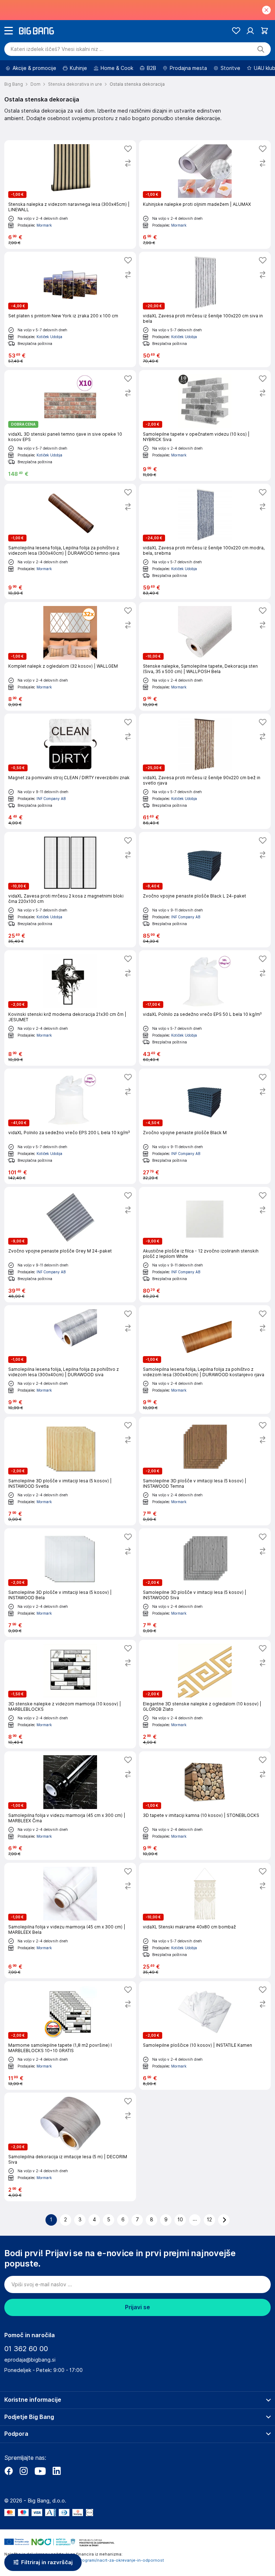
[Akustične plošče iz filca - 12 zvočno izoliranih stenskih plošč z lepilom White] (205, 1245)
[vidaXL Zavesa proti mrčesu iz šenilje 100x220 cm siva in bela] (205, 309)
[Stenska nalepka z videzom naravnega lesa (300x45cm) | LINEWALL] (70, 195)
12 (209, 2220)
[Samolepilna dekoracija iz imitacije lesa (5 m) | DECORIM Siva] (70, 2147)
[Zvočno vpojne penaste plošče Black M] (205, 1126)
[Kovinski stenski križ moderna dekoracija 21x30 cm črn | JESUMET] (70, 1008)
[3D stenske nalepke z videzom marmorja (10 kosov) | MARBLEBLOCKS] (70, 1694)
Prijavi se (137, 2307)
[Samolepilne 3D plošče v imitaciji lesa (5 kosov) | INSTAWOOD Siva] (205, 1583)
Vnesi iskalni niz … (57, 49)
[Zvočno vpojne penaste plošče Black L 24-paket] (205, 890)
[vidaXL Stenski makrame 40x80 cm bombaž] (205, 1921)
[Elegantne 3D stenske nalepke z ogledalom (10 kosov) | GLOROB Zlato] (205, 1694)
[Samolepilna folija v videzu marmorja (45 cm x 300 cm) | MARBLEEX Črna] (70, 1806)
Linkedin (57, 2471)
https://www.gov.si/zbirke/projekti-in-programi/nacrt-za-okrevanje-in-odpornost (84, 2560)
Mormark (44, 225)
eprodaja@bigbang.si (30, 2360)
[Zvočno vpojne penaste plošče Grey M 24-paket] (70, 1245)
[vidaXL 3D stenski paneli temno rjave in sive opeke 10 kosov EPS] (70, 425)
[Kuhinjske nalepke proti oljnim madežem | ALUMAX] (205, 195)
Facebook (9, 2471)
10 (180, 2220)
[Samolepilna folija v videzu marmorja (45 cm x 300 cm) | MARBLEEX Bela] (70, 1921)
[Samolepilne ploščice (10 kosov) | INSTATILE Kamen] (205, 2035)
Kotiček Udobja (49, 337)
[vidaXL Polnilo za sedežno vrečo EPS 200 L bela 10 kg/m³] (70, 1126)
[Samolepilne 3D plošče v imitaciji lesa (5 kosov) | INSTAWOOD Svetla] (70, 1471)
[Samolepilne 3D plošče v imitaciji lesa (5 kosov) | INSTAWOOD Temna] (205, 1471)
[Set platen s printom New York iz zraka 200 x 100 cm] (70, 309)
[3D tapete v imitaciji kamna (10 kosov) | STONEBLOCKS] (205, 1806)
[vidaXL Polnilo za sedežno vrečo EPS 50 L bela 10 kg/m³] (205, 1008)
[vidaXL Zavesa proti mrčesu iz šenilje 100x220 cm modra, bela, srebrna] (205, 541)
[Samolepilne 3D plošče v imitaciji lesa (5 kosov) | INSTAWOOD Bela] (70, 1583)
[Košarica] (264, 31)
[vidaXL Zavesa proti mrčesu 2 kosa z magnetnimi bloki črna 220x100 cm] (70, 890)
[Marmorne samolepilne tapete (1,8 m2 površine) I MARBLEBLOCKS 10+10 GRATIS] (70, 2035)
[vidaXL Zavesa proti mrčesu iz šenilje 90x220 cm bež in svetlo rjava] (205, 771)
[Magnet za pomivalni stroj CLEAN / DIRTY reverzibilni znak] (70, 771)
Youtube (40, 2471)
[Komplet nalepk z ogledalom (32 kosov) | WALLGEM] (70, 656)
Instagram (24, 2471)
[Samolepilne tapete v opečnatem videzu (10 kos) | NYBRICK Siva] (205, 425)
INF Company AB (51, 799)
